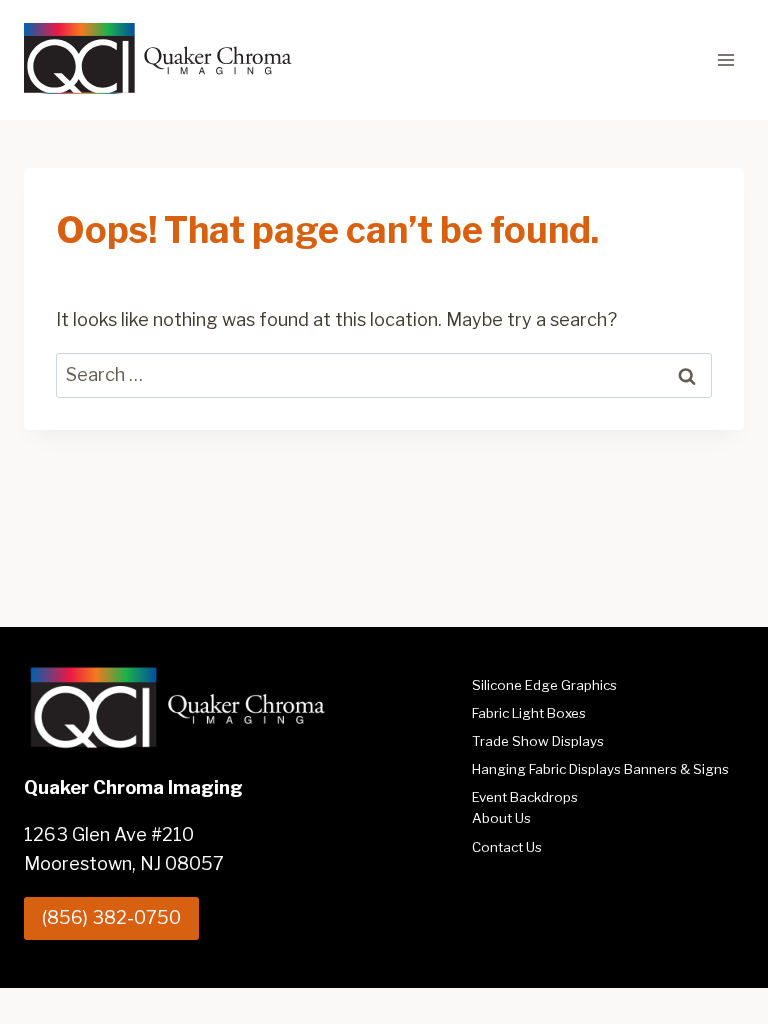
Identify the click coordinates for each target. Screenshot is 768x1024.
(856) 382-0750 (111, 917)
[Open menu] (725, 59)
